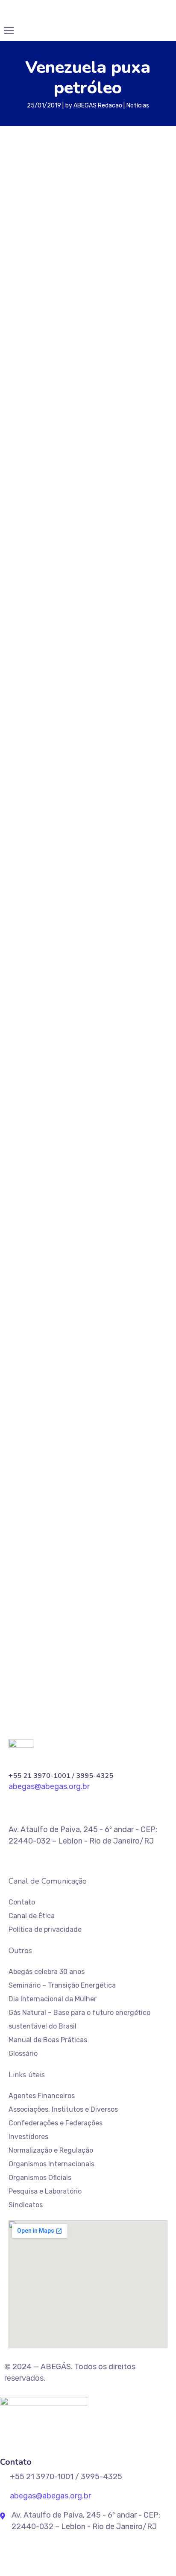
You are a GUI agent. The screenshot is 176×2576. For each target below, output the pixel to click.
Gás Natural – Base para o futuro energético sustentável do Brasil (79, 2019)
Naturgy (129, 1431)
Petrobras (55, 1445)
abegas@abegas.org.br (59, 1539)
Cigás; (21, 1358)
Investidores (28, 2137)
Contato (22, 1902)
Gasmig (53, 1402)
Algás (52, 1329)
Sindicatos (26, 2205)
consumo (26, 1373)
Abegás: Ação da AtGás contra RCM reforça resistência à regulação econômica (74, 1238)
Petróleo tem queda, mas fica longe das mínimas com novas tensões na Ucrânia (80, 787)
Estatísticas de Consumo (49, 1067)
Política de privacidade (45, 1929)
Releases (23, 1052)
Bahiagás (133, 1329)
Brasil (121, 1344)
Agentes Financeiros (42, 2096)
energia (100, 1387)
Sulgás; (118, 1460)
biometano (58, 1344)
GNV (92, 1416)
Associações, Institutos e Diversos (63, 2109)
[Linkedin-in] (12, 1715)
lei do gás (26, 1431)
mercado (62, 1431)
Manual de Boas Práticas (48, 2040)
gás (113, 1416)
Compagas (138, 1358)
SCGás (89, 1460)
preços (57, 433)
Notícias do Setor (37, 1037)
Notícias (138, 106)
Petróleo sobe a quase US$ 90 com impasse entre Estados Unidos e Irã (88, 560)
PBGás (22, 1445)
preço (156, 1445)
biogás (22, 1344)
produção (57, 1460)
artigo (101, 1329)
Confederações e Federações (56, 2123)
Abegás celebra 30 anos (47, 1972)
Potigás (126, 1445)
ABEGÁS (23, 1329)
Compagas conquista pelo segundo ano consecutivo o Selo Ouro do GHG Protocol (88, 1199)
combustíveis (59, 1358)
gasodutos (127, 1402)
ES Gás (131, 1387)
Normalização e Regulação (51, 2150)
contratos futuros (76, 1373)
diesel (21, 1387)
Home (18, 1022)
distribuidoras (59, 1387)
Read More (43, 684)
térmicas (26, 1474)
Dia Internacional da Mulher (53, 1999)
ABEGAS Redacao (98, 106)
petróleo (25, 433)
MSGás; (96, 1431)
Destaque (25, 1081)
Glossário (23, 2054)
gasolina (25, 1416)
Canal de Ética (32, 1916)
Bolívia (93, 1344)
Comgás (101, 1358)
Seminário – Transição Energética (62, 1985)
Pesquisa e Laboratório (45, 2191)
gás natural (145, 1416)
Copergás (126, 1373)
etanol (22, 1402)
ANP (76, 1329)
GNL (71, 1416)
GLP (51, 1416)
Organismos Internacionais (51, 2164)
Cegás (148, 1344)
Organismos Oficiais (40, 2178)
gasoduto (88, 1402)
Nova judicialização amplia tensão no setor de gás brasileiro (82, 1277)
